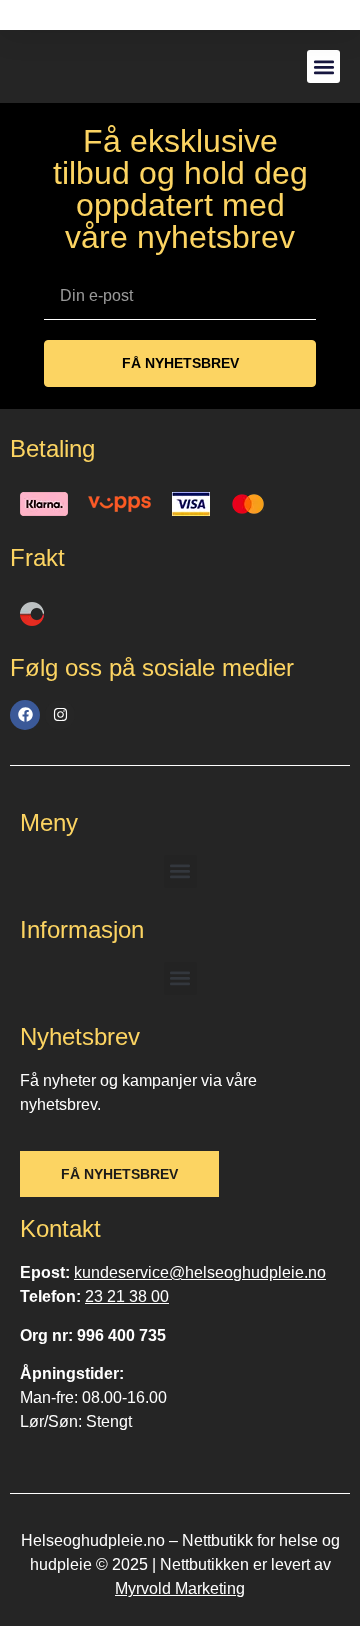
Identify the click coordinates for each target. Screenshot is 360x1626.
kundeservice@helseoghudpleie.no (200, 1272)
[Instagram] (60, 715)
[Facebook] (25, 715)
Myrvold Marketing (180, 1588)
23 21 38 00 (127, 1296)
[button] (323, 66)
